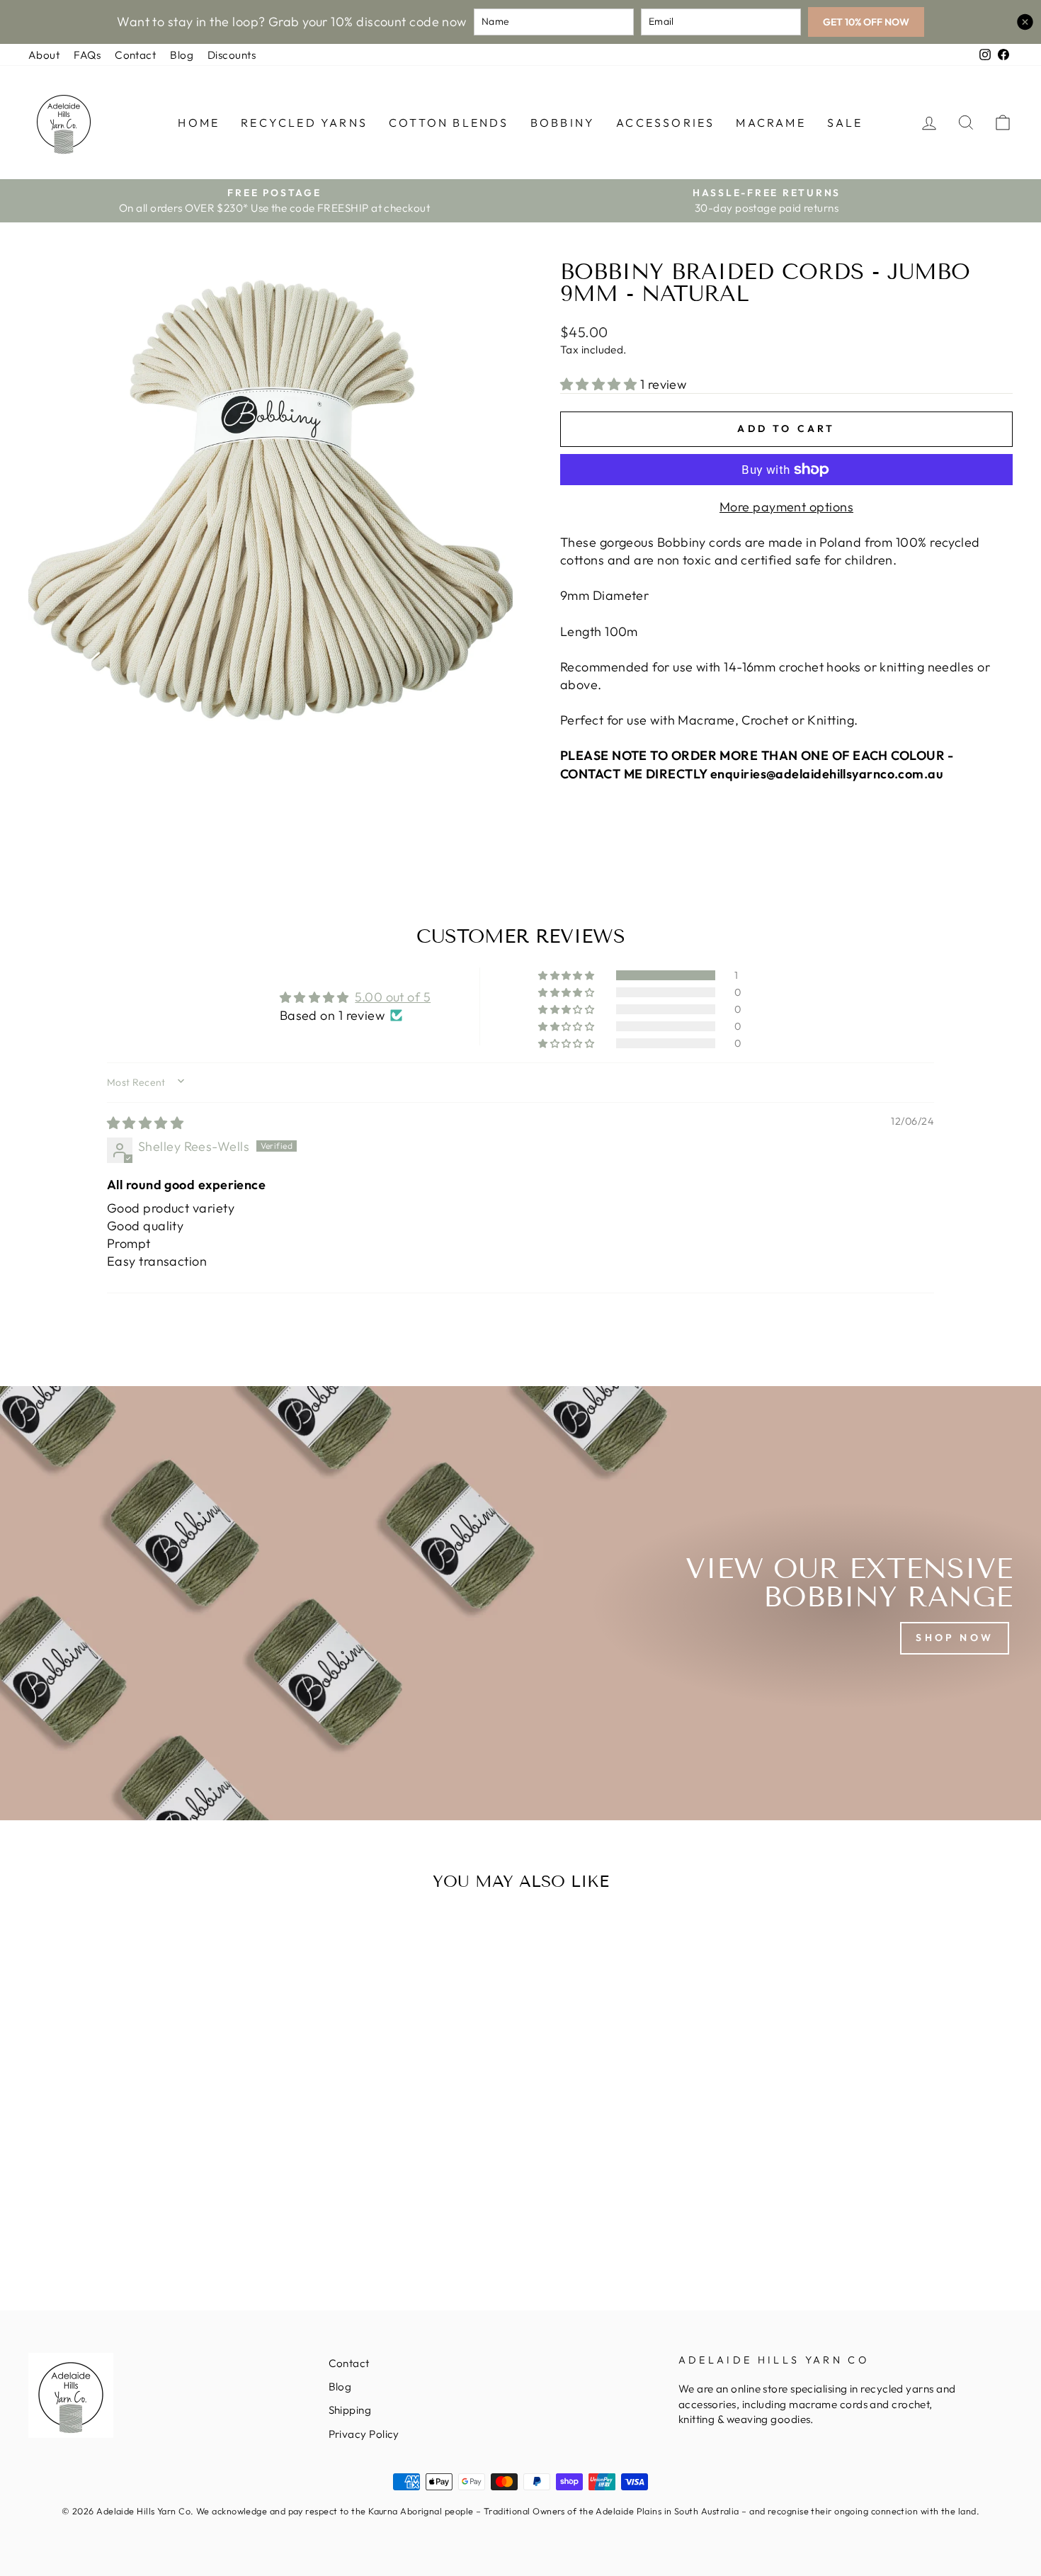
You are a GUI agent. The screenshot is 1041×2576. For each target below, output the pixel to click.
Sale (845, 123)
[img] (145, 1123)
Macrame (770, 123)
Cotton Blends (449, 123)
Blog (182, 55)
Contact (135, 55)
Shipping (350, 2410)
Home (199, 123)
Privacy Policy (364, 2434)
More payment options (786, 507)
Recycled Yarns (304, 123)
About (44, 55)
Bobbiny (563, 123)
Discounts (232, 55)
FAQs (87, 55)
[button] (600, 384)
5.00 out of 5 (393, 997)
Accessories (665, 123)
